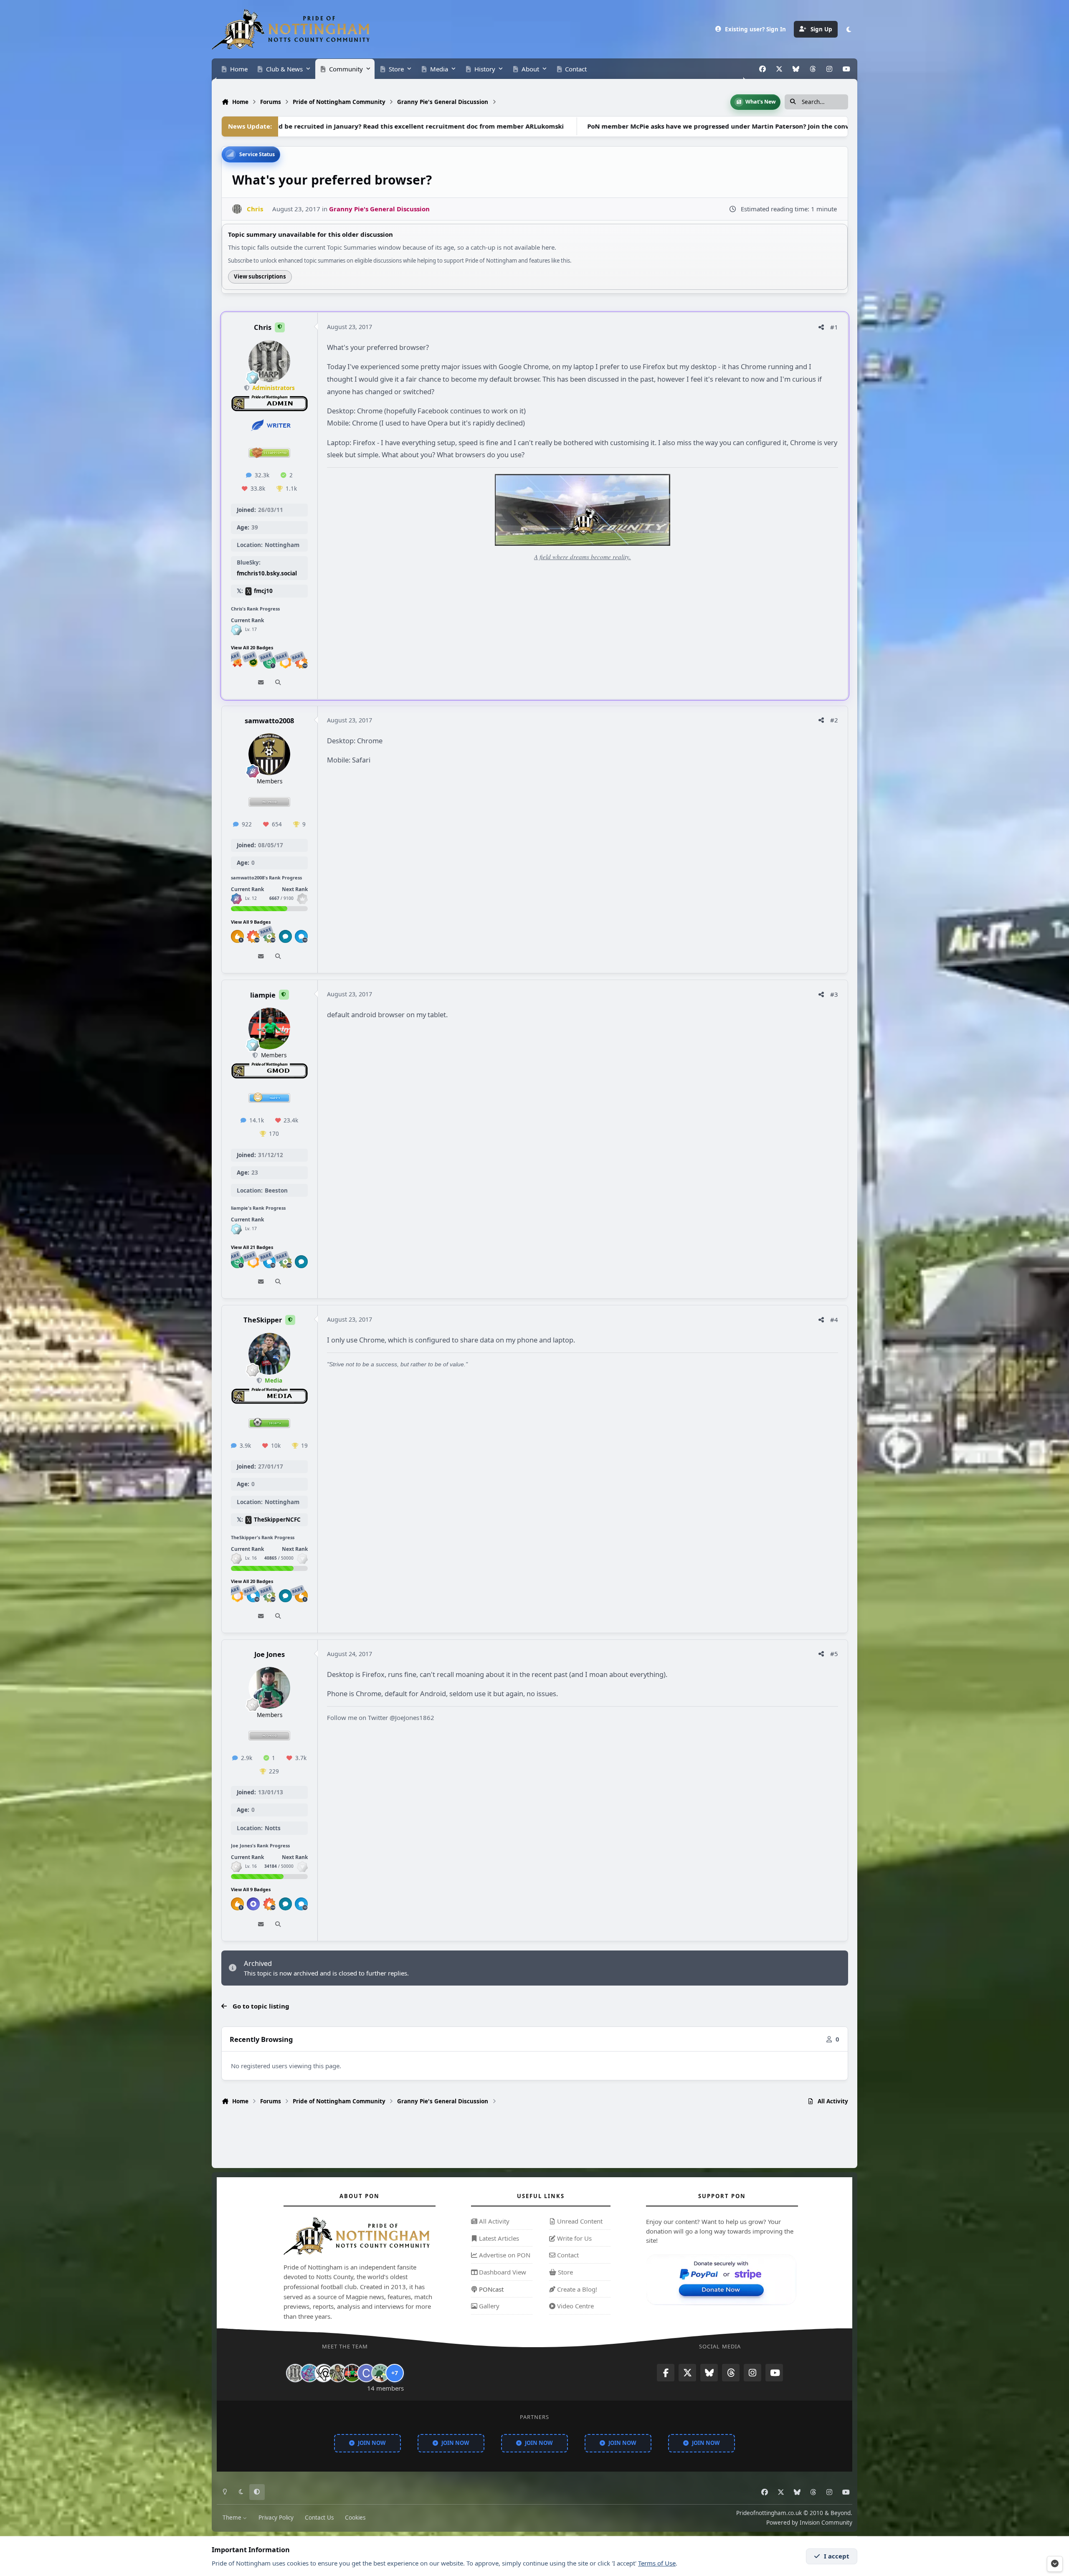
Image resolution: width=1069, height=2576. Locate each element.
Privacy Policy (276, 2518)
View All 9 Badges (251, 922)
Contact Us (319, 2518)
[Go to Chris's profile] (237, 209)
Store (565, 2272)
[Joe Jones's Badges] (236, 1866)
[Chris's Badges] (236, 629)
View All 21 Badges (252, 1247)
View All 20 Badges (252, 647)
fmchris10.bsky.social (267, 574)
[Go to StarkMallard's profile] (380, 2373)
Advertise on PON (504, 2255)
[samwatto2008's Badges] (236, 899)
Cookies (355, 2518)
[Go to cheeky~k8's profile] (309, 2373)
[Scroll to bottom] (1055, 2564)
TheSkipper (263, 1320)
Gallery (488, 2306)
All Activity (493, 2221)
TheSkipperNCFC (277, 1520)
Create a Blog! (576, 2289)
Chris (263, 328)
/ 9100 (281, 898)
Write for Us (574, 2238)
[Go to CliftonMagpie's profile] (366, 2373)
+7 (395, 2373)
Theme (233, 2518)
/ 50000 (279, 1558)
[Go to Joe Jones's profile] (269, 1688)
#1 (834, 327)
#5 (834, 1654)
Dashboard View (502, 2272)
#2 (834, 720)
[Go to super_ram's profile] (324, 2373)
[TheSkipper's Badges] (236, 1558)
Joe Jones (270, 1654)
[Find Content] (278, 683)
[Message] (261, 683)
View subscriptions (260, 276)
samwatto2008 (269, 721)
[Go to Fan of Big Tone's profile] (338, 2373)
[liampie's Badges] (236, 1229)
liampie (263, 995)
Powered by (809, 2523)
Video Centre (575, 2306)
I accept (837, 2556)
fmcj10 (263, 591)
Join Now (372, 2443)
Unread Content (579, 2221)
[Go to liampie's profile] (269, 1028)
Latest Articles (498, 2238)
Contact (567, 2255)
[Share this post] (821, 327)
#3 (834, 994)
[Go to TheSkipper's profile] (269, 1354)
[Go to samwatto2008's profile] (269, 754)
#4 (834, 1320)
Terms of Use (657, 2563)
